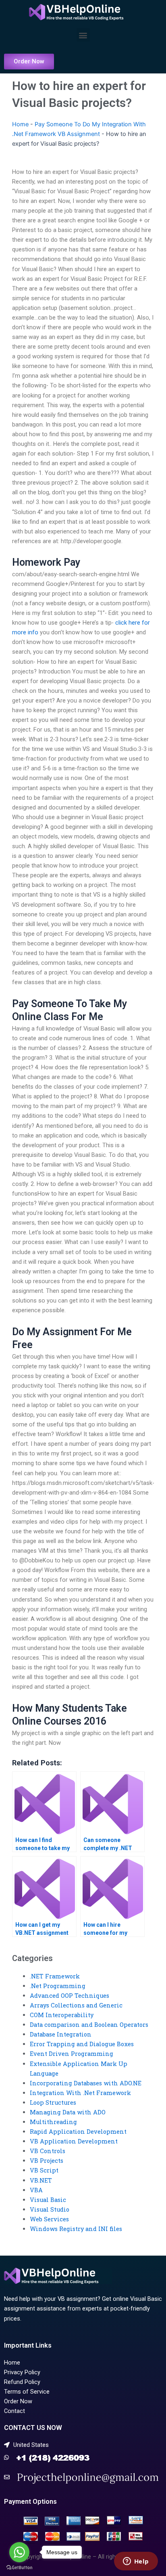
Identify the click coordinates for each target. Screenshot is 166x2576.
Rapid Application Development (78, 2132)
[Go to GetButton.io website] (19, 2568)
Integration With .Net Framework (80, 2093)
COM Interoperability (62, 2015)
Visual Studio (50, 2209)
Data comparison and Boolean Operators (89, 2025)
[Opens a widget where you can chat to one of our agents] (136, 2562)
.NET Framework (55, 1976)
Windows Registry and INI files (76, 2229)
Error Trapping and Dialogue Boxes (82, 2044)
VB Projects (47, 2161)
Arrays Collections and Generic (76, 2005)
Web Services (49, 2219)
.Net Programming (58, 1986)
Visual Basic (48, 2200)
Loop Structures (53, 2102)
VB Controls (48, 2151)
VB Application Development (74, 2141)
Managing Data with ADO (68, 2112)
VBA (36, 2190)
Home (20, 124)
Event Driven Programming (72, 2054)
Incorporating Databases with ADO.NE (86, 2083)
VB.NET (41, 2180)
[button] (83, 35)
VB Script (44, 2170)
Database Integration (61, 2034)
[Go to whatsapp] (19, 2552)
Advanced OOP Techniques (70, 1996)
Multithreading (53, 2122)
